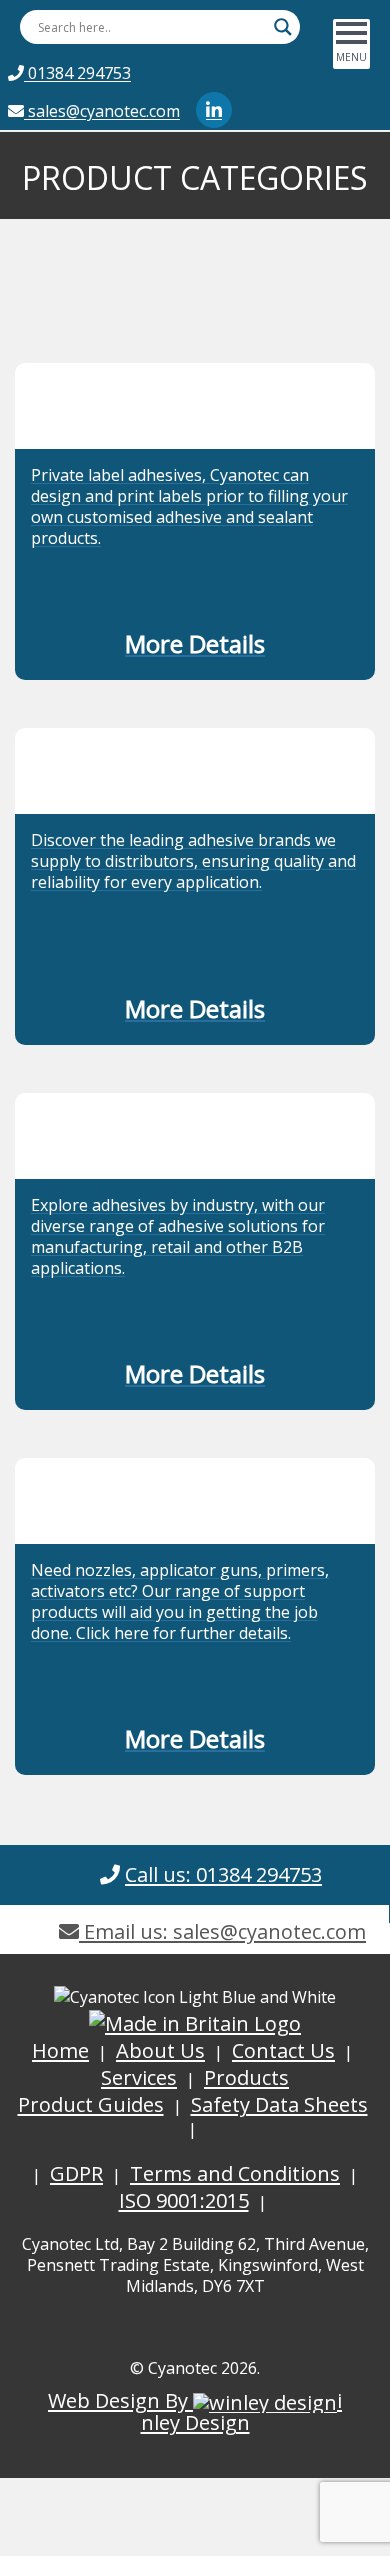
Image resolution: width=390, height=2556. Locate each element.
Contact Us (283, 2050)
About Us (160, 2050)
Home (60, 2050)
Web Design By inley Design (195, 2411)
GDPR (76, 2173)
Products (246, 2077)
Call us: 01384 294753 (223, 1874)
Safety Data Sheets (279, 2104)
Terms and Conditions (235, 2173)
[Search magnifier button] (283, 27)
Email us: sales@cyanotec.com (222, 1931)
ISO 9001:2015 (184, 2200)
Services (139, 2077)
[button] (195, 648)
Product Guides (91, 2104)
